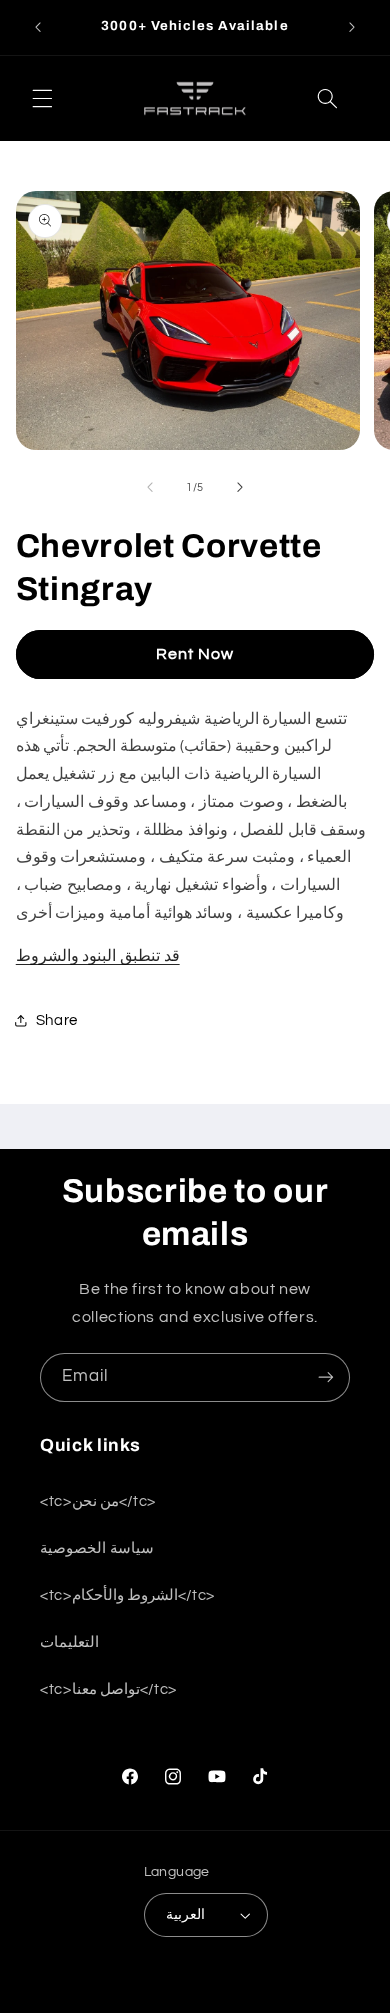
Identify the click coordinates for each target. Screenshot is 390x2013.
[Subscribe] (326, 1377)
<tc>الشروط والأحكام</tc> (127, 1595)
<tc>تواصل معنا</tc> (108, 1689)
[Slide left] (150, 488)
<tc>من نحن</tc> (98, 1501)
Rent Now (195, 654)
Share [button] (57, 1020)
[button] (42, 98)
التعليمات (69, 1642)
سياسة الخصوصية (97, 1548)
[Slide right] (240, 488)
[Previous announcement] (38, 27)
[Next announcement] (352, 27)
